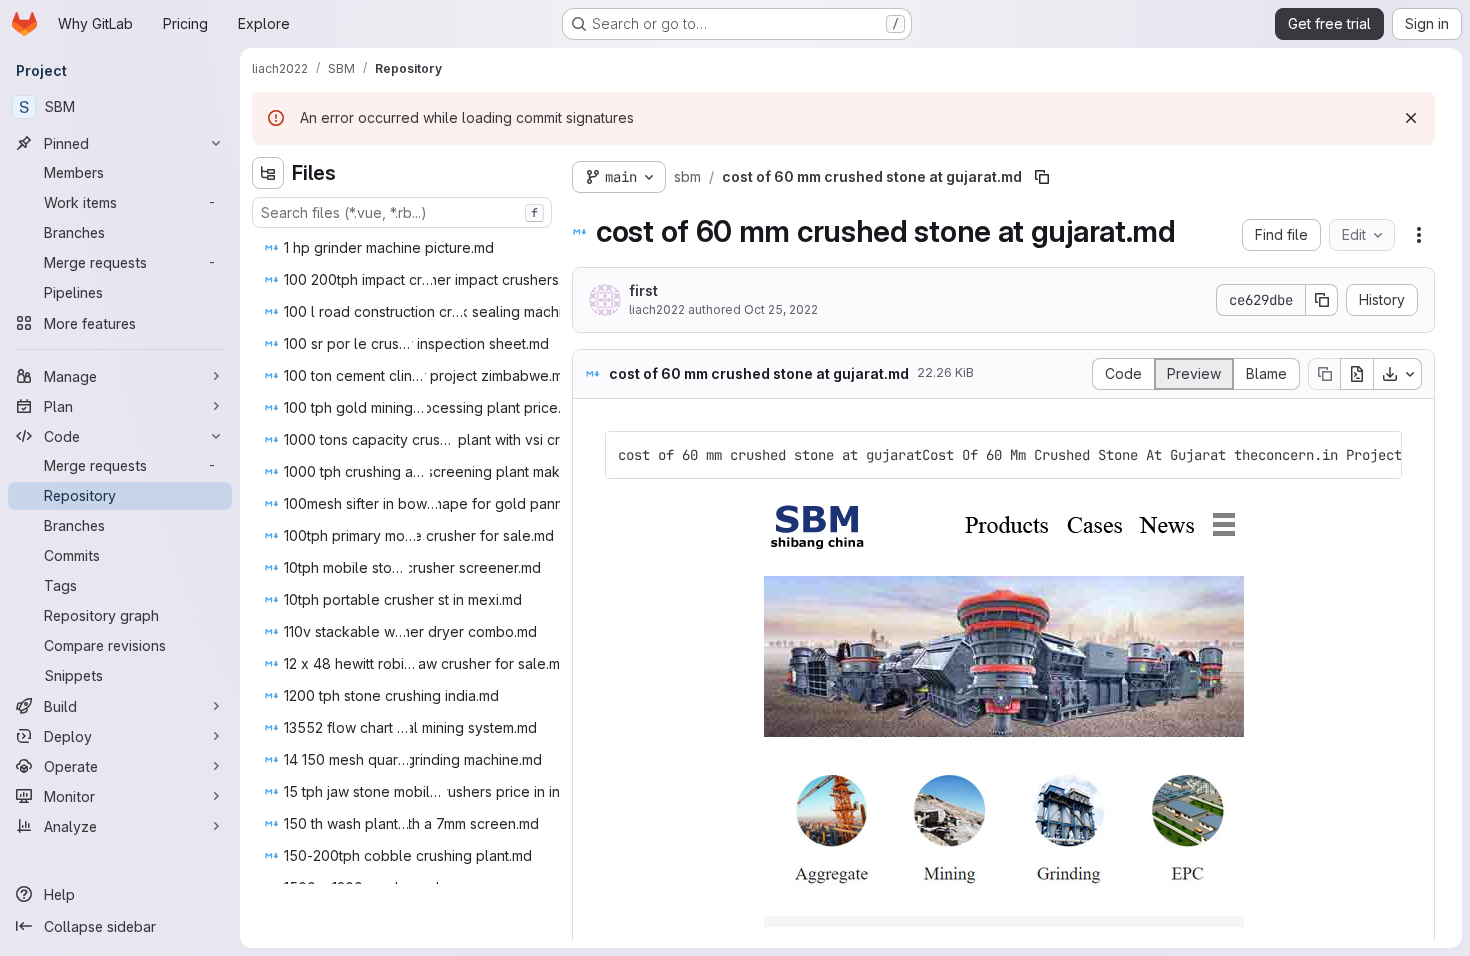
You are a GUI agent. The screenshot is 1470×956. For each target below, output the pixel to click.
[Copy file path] (1042, 177)
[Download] (1398, 374)
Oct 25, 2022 (781, 309)
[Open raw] (1357, 374)
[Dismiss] (1411, 118)
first (643, 290)
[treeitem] (404, 248)
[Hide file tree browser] (268, 173)
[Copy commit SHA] (1322, 300)
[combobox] (402, 212)
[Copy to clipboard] (1378, 455)
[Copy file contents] (1324, 374)
